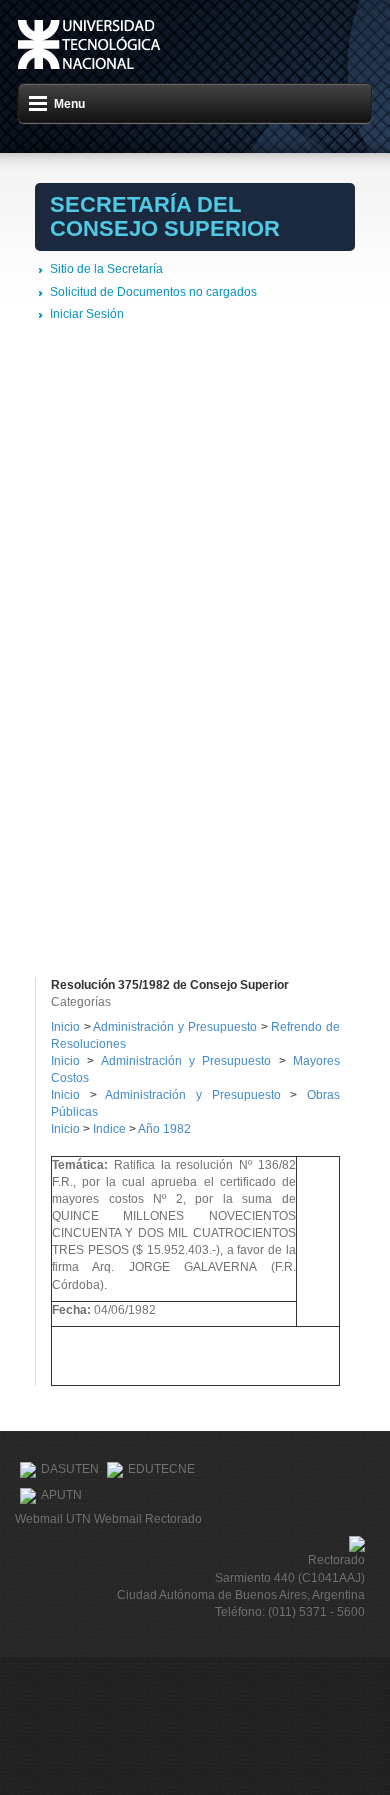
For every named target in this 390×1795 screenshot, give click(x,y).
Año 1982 (164, 1129)
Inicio (65, 1027)
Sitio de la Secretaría (106, 269)
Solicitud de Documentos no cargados (153, 292)
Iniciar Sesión (87, 314)
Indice (109, 1129)
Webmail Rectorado (148, 1519)
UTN (89, 44)
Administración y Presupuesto (176, 1027)
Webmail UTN (53, 1519)
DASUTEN (70, 1469)
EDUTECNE (161, 1469)
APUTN (61, 1495)
